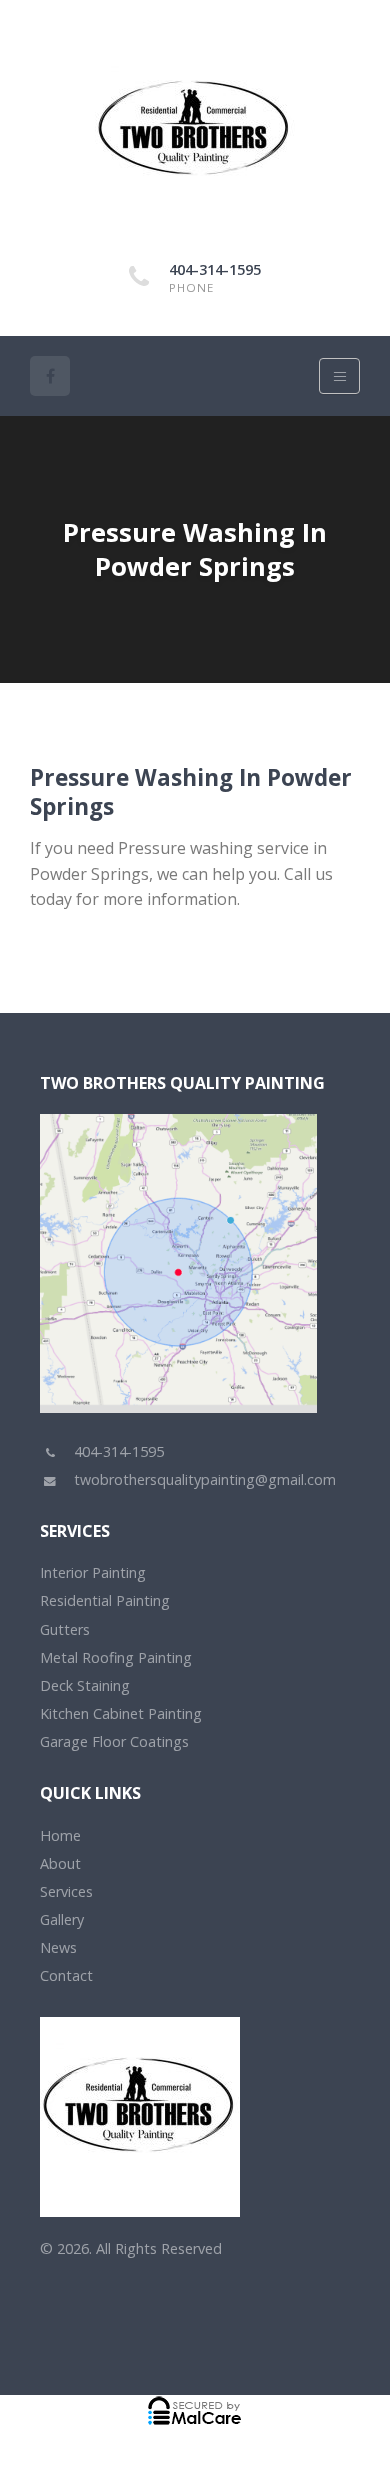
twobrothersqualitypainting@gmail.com (205, 1479)
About (60, 1863)
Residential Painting (105, 1600)
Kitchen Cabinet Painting (121, 1713)
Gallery (62, 1919)
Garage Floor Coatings (114, 1741)
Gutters (65, 1629)
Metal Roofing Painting (116, 1657)
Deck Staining (85, 1685)
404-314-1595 (215, 269)
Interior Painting (93, 1572)
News (58, 1947)
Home (60, 1835)
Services (66, 1891)
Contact (66, 1975)
